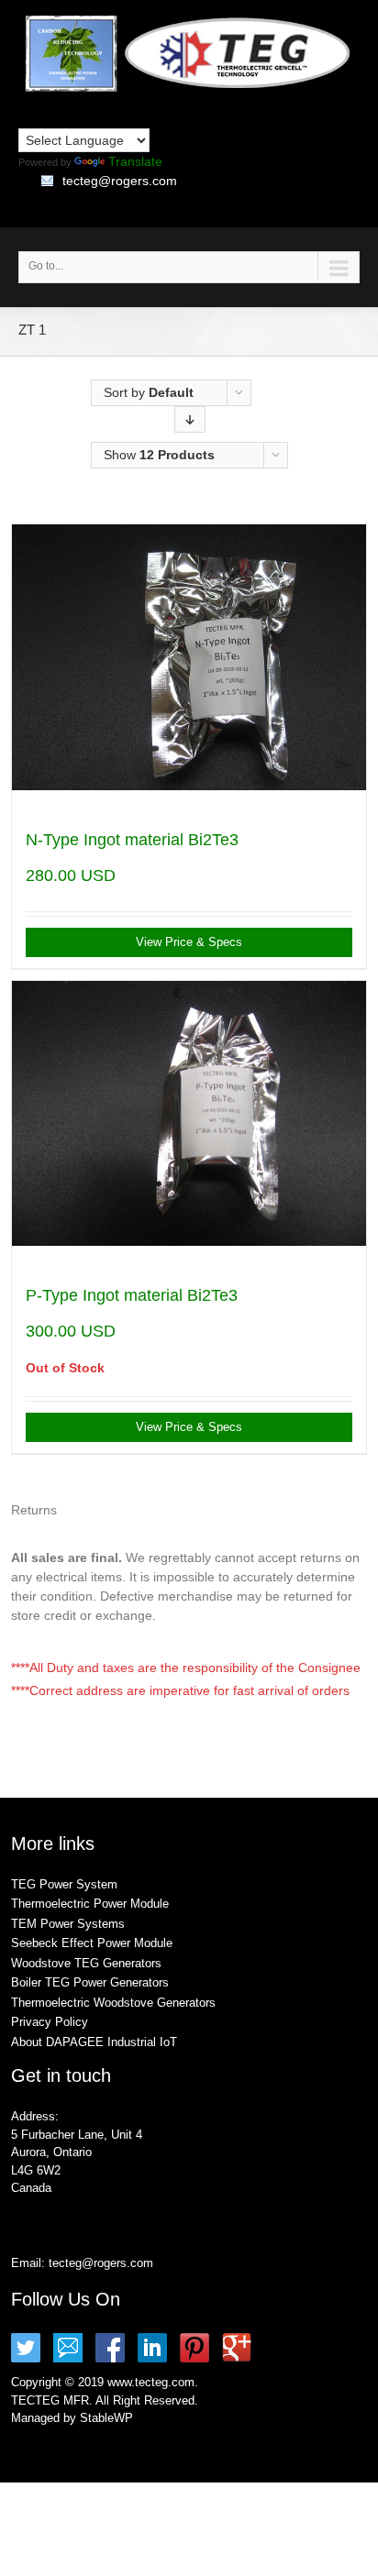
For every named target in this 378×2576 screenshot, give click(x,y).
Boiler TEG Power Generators (90, 1982)
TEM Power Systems (68, 1924)
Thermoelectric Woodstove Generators (113, 2003)
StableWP (106, 2418)
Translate (135, 161)
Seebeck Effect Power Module (92, 1943)
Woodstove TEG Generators (86, 1963)
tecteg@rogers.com (120, 181)
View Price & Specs (189, 942)
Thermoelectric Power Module (90, 1904)
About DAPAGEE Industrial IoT (94, 2042)
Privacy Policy (50, 2022)
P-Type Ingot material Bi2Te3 (132, 1295)
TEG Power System (64, 1884)
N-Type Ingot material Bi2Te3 (132, 840)
